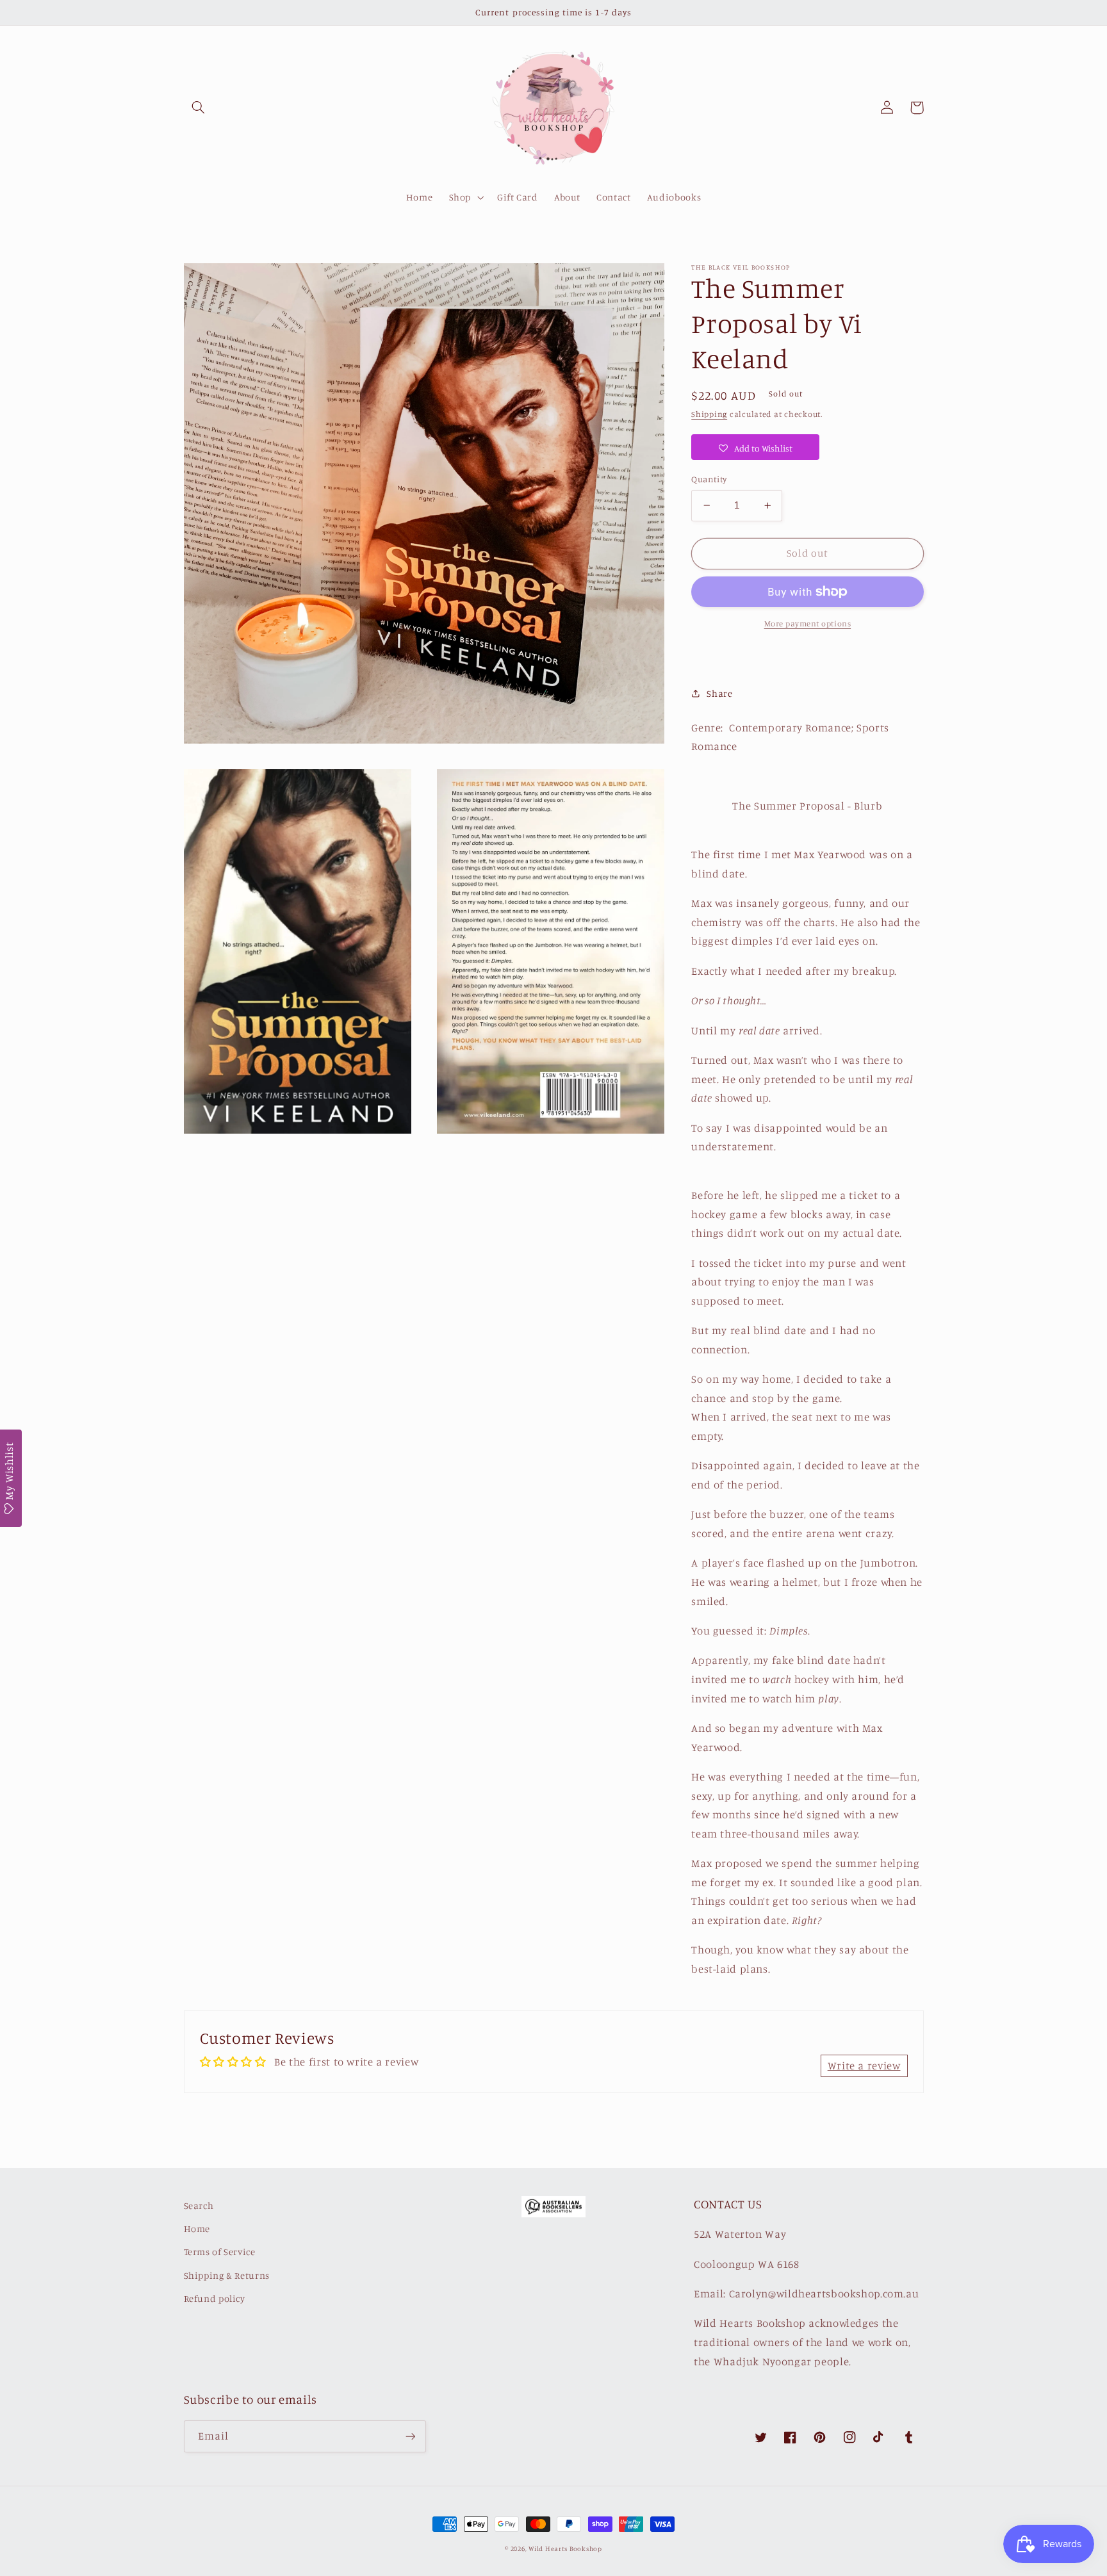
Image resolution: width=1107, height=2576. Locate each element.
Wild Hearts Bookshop (565, 2548)
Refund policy (215, 2298)
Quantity (709, 479)
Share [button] (719, 693)
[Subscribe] (410, 2436)
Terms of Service (220, 2252)
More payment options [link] (808, 624)
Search (199, 2205)
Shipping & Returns (227, 2275)
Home (197, 2229)
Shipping (709, 414)
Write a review (864, 2066)
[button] (199, 108)
